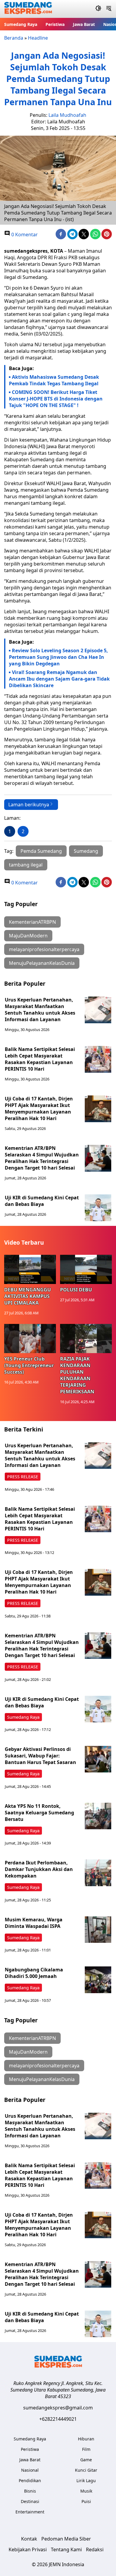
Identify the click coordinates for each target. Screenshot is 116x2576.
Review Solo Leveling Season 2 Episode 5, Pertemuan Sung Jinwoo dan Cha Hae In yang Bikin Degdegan (58, 657)
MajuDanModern (28, 936)
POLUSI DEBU (76, 1290)
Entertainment (30, 2512)
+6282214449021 (58, 2419)
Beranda (14, 38)
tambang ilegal (26, 865)
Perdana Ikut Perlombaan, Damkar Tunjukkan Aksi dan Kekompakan (39, 1869)
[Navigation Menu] (109, 9)
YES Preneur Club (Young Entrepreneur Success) (29, 1365)
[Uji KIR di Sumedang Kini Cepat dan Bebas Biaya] (98, 1208)
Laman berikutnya (29, 805)
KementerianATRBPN (32, 922)
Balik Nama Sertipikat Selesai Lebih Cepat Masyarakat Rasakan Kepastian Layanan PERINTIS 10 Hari (40, 1059)
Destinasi (30, 2501)
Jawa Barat (84, 24)
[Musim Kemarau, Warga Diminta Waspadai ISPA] (98, 1930)
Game (86, 2460)
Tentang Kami (66, 2549)
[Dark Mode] (98, 9)
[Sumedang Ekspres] (28, 9)
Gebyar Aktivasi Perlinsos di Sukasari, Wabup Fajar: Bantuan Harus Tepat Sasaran (40, 1756)
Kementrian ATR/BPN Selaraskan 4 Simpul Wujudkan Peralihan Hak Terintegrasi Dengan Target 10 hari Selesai (42, 1158)
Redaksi (95, 2549)
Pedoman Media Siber (66, 2539)
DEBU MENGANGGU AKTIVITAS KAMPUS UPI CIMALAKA (28, 1296)
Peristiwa (55, 24)
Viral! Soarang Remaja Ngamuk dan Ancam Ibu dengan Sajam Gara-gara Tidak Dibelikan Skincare (59, 679)
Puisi (86, 2501)
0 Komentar (24, 235)
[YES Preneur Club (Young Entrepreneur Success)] (30, 1339)
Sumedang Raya (21, 24)
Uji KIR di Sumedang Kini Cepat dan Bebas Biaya (42, 1201)
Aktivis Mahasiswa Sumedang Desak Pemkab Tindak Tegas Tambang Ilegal (54, 380)
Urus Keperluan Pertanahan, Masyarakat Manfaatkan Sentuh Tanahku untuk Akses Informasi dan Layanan (40, 1010)
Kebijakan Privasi (28, 2549)
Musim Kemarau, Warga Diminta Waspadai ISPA (34, 1923)
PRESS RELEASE (23, 1477)
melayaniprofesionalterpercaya (44, 949)
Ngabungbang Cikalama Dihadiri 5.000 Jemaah (34, 1973)
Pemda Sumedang (41, 851)
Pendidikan (30, 2480)
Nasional (30, 2470)
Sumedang (86, 851)
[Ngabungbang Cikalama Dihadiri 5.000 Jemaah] (98, 1980)
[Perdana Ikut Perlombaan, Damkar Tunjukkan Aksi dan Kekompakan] (98, 1873)
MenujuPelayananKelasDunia (42, 963)
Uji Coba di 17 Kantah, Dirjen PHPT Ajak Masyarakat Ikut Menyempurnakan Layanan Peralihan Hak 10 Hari (39, 1108)
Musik (86, 2491)
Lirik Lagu (86, 2480)
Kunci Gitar (86, 2470)
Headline (38, 38)
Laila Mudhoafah (67, 115)
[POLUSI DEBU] (86, 1269)
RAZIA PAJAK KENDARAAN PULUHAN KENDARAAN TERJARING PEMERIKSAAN (77, 1375)
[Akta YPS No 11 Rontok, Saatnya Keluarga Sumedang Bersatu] (98, 1816)
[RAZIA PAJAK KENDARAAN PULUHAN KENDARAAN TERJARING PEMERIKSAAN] (86, 1339)
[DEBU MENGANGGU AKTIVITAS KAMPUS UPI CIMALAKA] (30, 1269)
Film (86, 2449)
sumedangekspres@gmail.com (58, 2408)
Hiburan (86, 2439)
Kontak (29, 2539)
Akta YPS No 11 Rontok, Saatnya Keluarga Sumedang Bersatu (39, 1813)
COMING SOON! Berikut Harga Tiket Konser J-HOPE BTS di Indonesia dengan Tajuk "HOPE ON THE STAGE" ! (56, 399)
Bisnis (30, 2491)
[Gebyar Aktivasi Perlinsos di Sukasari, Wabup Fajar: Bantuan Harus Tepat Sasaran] (98, 1759)
